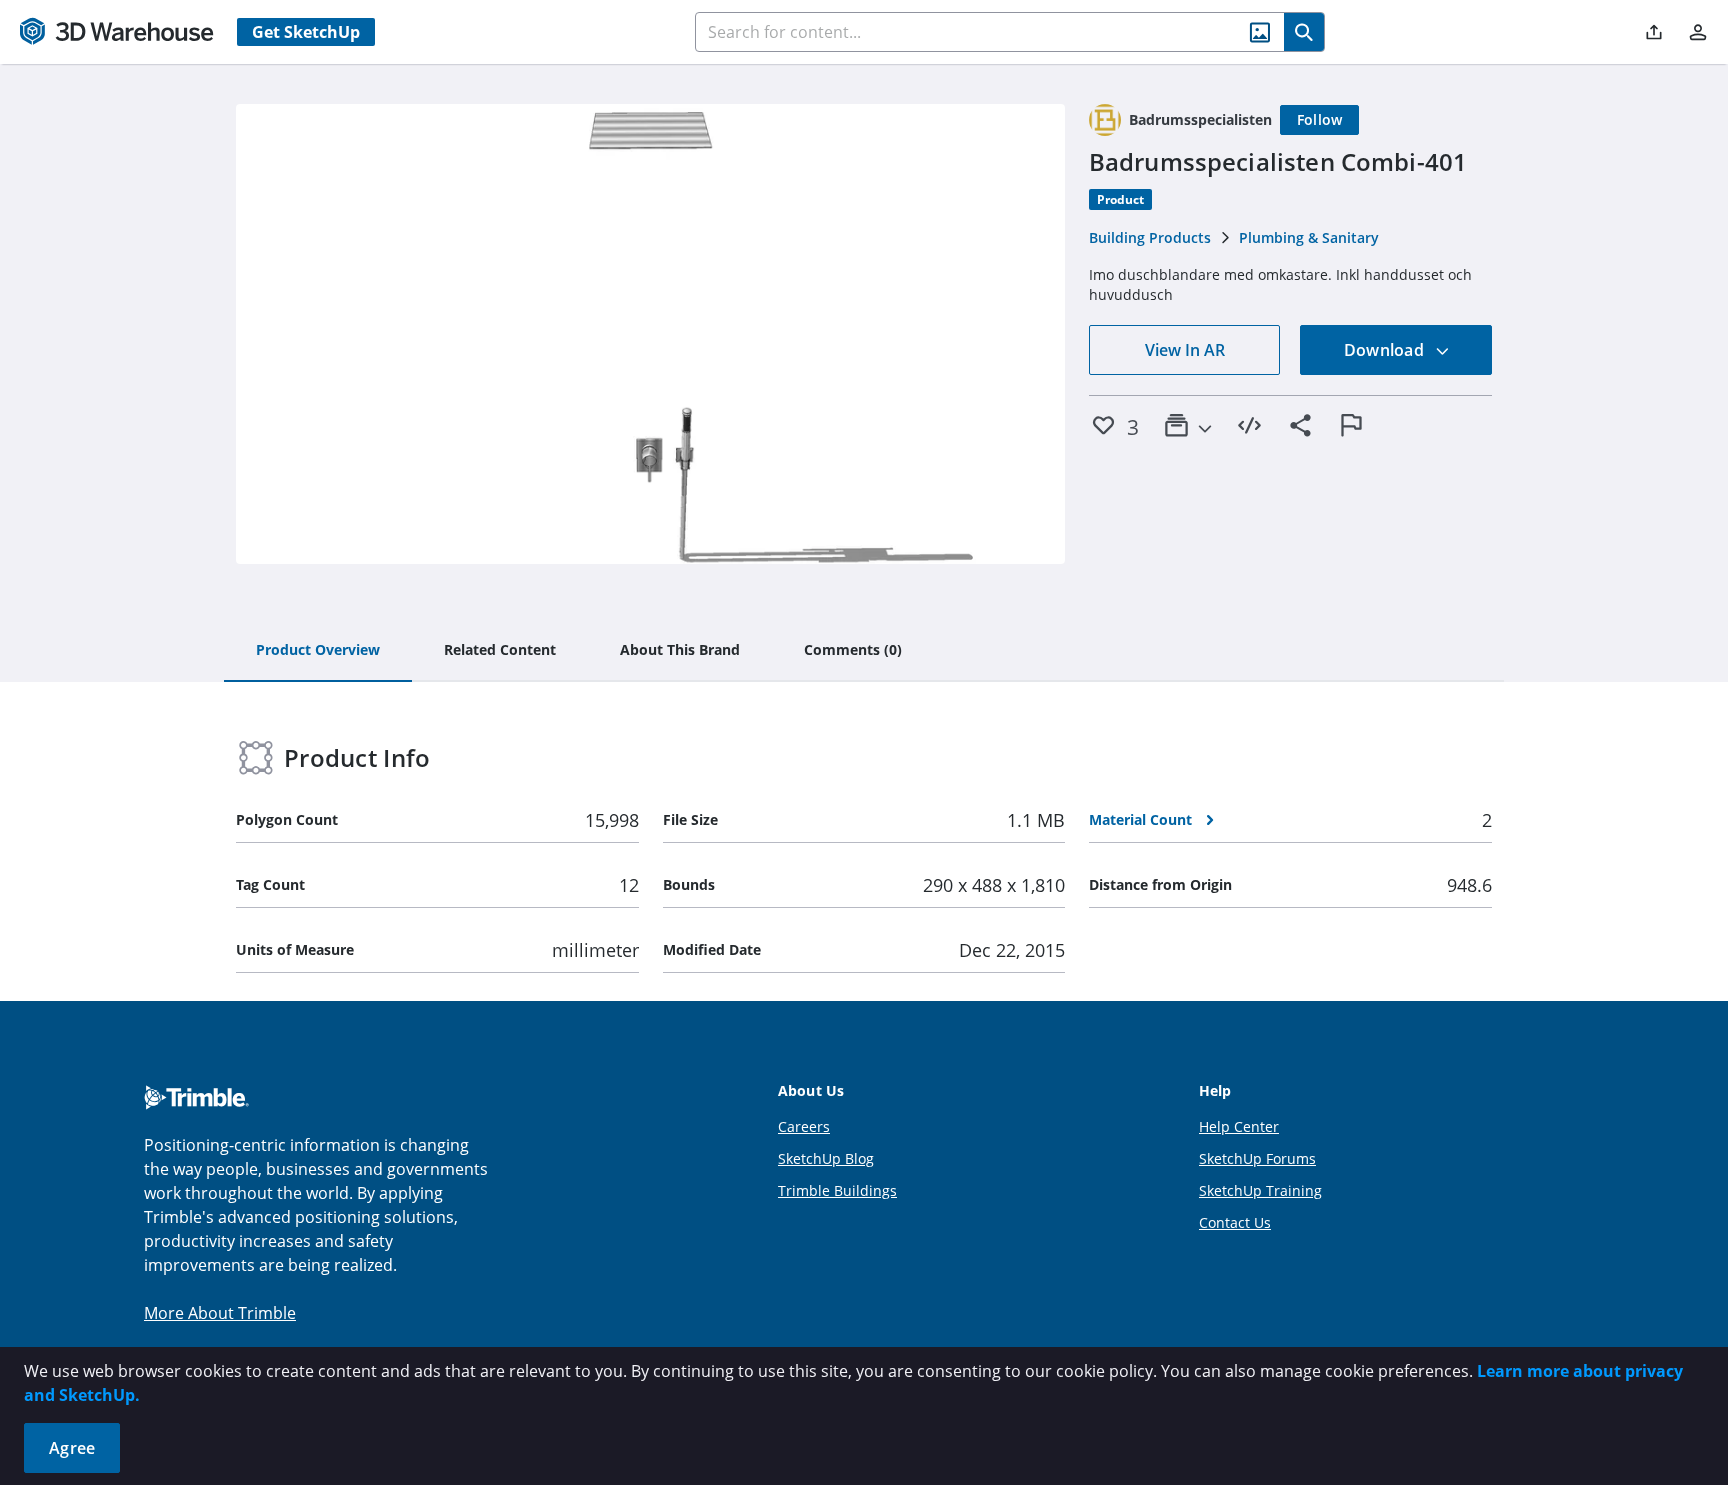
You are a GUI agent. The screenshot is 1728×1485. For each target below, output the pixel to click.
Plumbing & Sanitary (1309, 237)
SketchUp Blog (826, 1158)
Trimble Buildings (837, 1190)
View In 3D (650, 334)
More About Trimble (220, 1313)
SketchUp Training (1260, 1190)
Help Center (1239, 1126)
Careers (804, 1126)
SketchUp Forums (1257, 1158)
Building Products (1150, 237)
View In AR (1185, 350)
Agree (72, 1448)
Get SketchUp (306, 32)
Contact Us (1235, 1222)
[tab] (318, 651)
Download (1386, 350)
